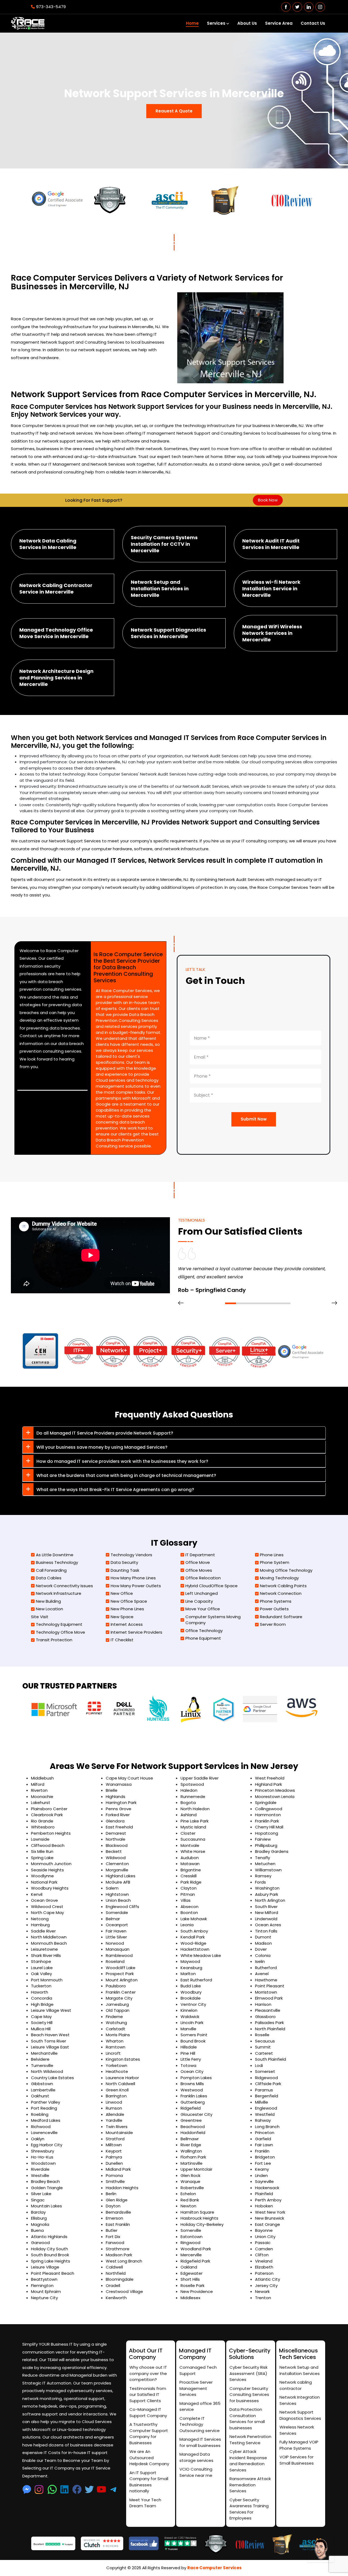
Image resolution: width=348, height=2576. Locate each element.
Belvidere (40, 2059)
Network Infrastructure (59, 1593)
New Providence (197, 2291)
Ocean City (192, 2071)
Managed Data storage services (196, 2457)
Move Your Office (203, 1609)
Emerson (114, 2218)
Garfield (263, 2139)
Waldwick (190, 2017)
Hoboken (264, 2206)
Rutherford (266, 1968)
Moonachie (42, 1797)
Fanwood (115, 2243)
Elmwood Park (269, 1998)
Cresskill (189, 1876)
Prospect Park (120, 1974)
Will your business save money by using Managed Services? (102, 1447)
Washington (267, 1888)
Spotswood (192, 1784)
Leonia (187, 1925)
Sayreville (264, 2181)
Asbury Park (267, 1894)
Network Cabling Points (283, 1586)
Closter (188, 1833)
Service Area (279, 23)
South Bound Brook (50, 2255)
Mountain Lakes (46, 2206)
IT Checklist (122, 1640)
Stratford (115, 2139)
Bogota (188, 1802)
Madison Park (119, 2255)
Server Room (273, 1624)
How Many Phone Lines (133, 1578)
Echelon (188, 2194)
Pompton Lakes (196, 2078)
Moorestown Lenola (275, 1797)
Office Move (198, 1562)
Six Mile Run (42, 1851)
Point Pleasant (270, 1986)
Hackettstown (195, 1949)
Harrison (263, 2004)
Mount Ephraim (46, 2291)
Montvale (190, 1845)
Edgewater (192, 2273)
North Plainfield (270, 2029)
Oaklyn (38, 2139)
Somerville (191, 2230)
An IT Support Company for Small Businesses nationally (149, 2482)
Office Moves (199, 1570)
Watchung (116, 2023)
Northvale (116, 1839)
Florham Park (193, 2157)
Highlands (116, 1797)
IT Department (200, 1555)
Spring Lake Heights (51, 2261)
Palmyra (114, 2157)
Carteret (264, 2053)
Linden (261, 2175)
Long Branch (267, 2127)
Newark (262, 2291)
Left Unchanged (202, 1593)
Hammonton (268, 1815)
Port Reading (44, 2108)
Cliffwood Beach (48, 1845)
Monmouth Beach (49, 1943)
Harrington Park (121, 1802)
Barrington (116, 2096)
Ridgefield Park (195, 2261)
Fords (260, 1882)
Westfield (265, 2114)
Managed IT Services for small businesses (200, 2442)
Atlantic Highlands (49, 2237)
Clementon (117, 1864)
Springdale (266, 1802)
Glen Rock (190, 2175)
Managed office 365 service (200, 2406)
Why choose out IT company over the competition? (148, 2373)
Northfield (116, 2273)
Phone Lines (272, 1555)
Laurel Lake (42, 1968)
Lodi (259, 2065)
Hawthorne (266, 1980)
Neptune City (44, 2298)
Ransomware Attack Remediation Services (250, 2485)
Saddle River (43, 1931)
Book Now (268, 500)
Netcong (40, 1919)
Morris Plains (118, 2035)
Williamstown (268, 1870)
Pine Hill (188, 2053)
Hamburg (40, 1925)
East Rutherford (196, 1980)
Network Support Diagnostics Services (300, 2415)
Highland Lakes (121, 1876)
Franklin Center (121, 1992)
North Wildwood (47, 2071)
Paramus (264, 2090)
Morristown (266, 1992)
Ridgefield (191, 2108)
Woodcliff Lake (121, 1968)
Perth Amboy (268, 2200)
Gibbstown (42, 2084)
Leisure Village (45, 2267)
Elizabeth (264, 2267)
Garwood (40, 2243)
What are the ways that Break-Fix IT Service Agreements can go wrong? (115, 1490)
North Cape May (47, 1913)
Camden (264, 2249)
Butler (112, 2230)
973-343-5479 (51, 7)
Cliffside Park (268, 2084)
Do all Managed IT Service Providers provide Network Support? (105, 1433)
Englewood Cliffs (122, 1907)
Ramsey (263, 1876)
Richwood (41, 2127)
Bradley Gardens (272, 1851)
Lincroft (113, 2053)
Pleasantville (268, 2010)
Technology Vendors (131, 1555)
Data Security (124, 1562)
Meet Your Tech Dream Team (145, 2503)
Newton (188, 2206)
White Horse (193, 1851)
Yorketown (116, 2065)
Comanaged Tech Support (198, 2370)
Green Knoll (117, 2090)
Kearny (262, 2169)
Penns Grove (119, 1809)
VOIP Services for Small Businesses (297, 2460)
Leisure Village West (51, 2010)
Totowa (188, 2065)
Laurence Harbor (122, 2078)
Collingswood (269, 1809)
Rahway (263, 2120)
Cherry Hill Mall (269, 1827)
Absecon (189, 1907)
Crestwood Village (124, 2291)
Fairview (263, 1839)
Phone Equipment (203, 1638)
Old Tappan (118, 2010)
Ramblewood (119, 1955)
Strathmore (118, 2249)
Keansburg (191, 1968)
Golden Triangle (47, 2188)
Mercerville (191, 2255)
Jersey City (266, 2285)
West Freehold (270, 1778)
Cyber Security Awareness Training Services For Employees (249, 2509)
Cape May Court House (129, 1778)
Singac (38, 2200)
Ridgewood (266, 2078)
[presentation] (181, 1303)
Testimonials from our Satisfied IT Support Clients (148, 2395)
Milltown (114, 2145)
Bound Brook (193, 2041)
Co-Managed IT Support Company (148, 2412)
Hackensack (267, 2188)
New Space (122, 1617)
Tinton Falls (266, 1931)
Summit (263, 2047)
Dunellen (114, 2163)
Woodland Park (196, 2249)
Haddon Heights (122, 2188)
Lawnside (40, 1839)
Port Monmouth (47, 1980)
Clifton (262, 2255)
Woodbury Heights (50, 1888)
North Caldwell (120, 2084)
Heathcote (117, 2071)
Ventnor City (193, 2004)
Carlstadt (116, 2029)
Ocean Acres (268, 1925)
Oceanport (117, 1925)
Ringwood (190, 2243)
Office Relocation (203, 1578)
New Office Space (129, 1601)
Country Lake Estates (52, 2078)
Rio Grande (42, 1821)
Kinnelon (189, 2010)
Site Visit (40, 1617)
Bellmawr (190, 2139)
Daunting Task (125, 1570)
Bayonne (264, 2230)
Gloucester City (196, 2114)
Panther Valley (46, 2102)
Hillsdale (189, 2047)
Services (216, 23)
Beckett (114, 1851)
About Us (247, 23)
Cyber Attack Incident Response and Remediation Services (248, 2461)
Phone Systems (276, 1601)
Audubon (190, 1858)
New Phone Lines (127, 1609)
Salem (112, 1888)
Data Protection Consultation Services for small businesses (247, 2419)
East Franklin (118, 2224)
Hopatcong (267, 1833)
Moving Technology (279, 1578)
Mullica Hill (41, 2029)
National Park (44, 1882)
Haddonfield (193, 2133)
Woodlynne (42, 1876)
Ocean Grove (44, 1900)
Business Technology (57, 1562)
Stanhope (41, 1961)
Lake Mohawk (194, 1919)
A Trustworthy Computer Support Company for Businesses (149, 2434)
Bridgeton (265, 2157)
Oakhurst (40, 2096)
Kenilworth (116, 2298)
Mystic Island (193, 1827)
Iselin (260, 1961)
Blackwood (117, 1845)
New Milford (267, 1913)
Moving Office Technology (286, 1570)
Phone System (275, 1562)
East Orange (268, 2224)
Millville (262, 2102)
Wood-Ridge (193, 1943)
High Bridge (42, 2004)
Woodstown (43, 2163)
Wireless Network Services (297, 2430)
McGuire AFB (118, 1882)
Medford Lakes (46, 2120)
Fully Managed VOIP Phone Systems (299, 2445)
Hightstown (117, 1894)
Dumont (263, 1937)
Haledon (189, 1790)
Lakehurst (41, 1802)
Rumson (114, 2108)
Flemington (42, 2285)
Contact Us (313, 23)
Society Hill (42, 2023)
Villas (186, 1900)
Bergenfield (267, 2096)
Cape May (41, 2017)
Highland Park (268, 1784)
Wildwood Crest (47, 1907)
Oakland (189, 2267)
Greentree (191, 2120)
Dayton (113, 2206)
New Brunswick (270, 2218)
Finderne (114, 2017)
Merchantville (44, 2053)
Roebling (40, 2114)
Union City (265, 2237)
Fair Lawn (264, 2145)
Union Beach (118, 1900)
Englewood (266, 2108)
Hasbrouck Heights (199, 2218)
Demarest (116, 1833)
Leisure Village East (50, 2047)
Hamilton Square (197, 2212)
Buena (37, 2230)
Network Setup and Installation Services (300, 2370)
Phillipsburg (266, 1845)
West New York (270, 2212)
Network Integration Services (300, 2400)
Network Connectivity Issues (64, 1586)
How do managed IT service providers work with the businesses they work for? (122, 1461)
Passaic (263, 2243)
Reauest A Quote (174, 111)
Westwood (192, 2090)
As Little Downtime (55, 1555)
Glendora (115, 1821)
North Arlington (270, 1900)
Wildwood (116, 1858)
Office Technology (204, 1631)
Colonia (263, 1955)
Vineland (264, 2261)
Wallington (191, 2151)
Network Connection (281, 1593)
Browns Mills (192, 2084)
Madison (263, 1943)
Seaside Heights (47, 1870)
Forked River (118, 1815)
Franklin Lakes (194, 2096)
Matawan (190, 1864)
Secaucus (265, 2041)
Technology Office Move (60, 1632)
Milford (38, 1784)
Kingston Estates (123, 2059)
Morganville (117, 1870)
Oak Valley (41, 1974)
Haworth (40, 1992)
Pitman (188, 1894)
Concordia (42, 1998)
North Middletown (49, 1937)
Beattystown (44, 2279)
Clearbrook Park (47, 1815)
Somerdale (117, 1913)
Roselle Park (192, 2285)
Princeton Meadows (275, 1790)
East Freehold (119, 1827)
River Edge (191, 2145)
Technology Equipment (59, 1624)
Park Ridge (191, 1882)
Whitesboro (43, 1827)
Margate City (119, 1998)
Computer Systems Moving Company (213, 1620)
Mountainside (119, 2133)
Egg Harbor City (47, 2145)
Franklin (262, 2151)
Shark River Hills (46, 1955)
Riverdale (40, 2169)
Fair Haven (116, 1931)
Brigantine (191, 1870)
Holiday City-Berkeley (202, 2224)
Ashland (189, 1815)
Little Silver (116, 1937)
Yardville (114, 2120)
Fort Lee (263, 2163)
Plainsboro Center (49, 1809)
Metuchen (265, 1864)
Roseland (115, 1961)
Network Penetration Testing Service (250, 2440)
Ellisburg (39, 2218)
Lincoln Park (192, 2023)
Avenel (262, 1974)
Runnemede (193, 1797)
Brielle (112, 1790)
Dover (261, 1949)
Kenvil (37, 1894)
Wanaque (190, 2181)
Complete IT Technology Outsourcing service (200, 2424)
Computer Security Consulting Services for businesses (249, 2395)
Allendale (115, 2114)
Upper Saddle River (200, 1778)
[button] (231, 1303)
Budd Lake (191, 1986)
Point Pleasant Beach (53, 2273)
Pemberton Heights (51, 1833)
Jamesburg (117, 2004)
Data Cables (49, 1578)
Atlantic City (268, 2279)
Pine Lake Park (195, 1821)
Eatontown (192, 2237)
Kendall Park (193, 1937)
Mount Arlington (122, 1980)
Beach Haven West (50, 2035)
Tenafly (262, 1858)
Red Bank (190, 2200)
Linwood (114, 2102)
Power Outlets (274, 1609)
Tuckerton (41, 1986)
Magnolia (40, 2224)
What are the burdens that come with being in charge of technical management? (126, 1475)
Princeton (265, 2133)
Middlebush (42, 1778)
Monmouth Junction (51, 1864)
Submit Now (254, 1119)
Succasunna (193, 1839)
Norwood (115, 1943)
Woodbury (191, 1992)
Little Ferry (191, 2059)
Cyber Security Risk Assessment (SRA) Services (248, 2373)
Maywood (190, 1961)
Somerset (265, 2071)
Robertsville (192, 2188)
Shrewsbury (43, 2151)
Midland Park (118, 2169)
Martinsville (192, 2163)
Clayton (189, 1888)
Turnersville (42, 2065)
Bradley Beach (45, 2181)
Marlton (188, 1974)
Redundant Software (281, 1617)
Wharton (115, 2041)
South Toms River (49, 2041)
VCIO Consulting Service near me (196, 2472)
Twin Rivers (117, 2127)
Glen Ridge (117, 2200)
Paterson (264, 2273)
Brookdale (191, 1998)
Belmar (113, 1919)
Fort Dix (113, 2237)
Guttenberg (193, 2102)
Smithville (115, 2181)
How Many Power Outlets (136, 1586)
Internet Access (127, 1624)
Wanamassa (119, 1784)
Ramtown (116, 2047)
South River (266, 1907)
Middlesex (190, 2298)
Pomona (114, 2175)
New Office (122, 1593)
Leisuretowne (44, 1949)
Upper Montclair (196, 2169)
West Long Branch (124, 2261)
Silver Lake (41, 2194)
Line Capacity (199, 1601)
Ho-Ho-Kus (42, 2157)
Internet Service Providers (136, 1632)
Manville (188, 2029)
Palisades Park (269, 2023)
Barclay (38, 2212)
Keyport (114, 2151)
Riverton (39, 1790)
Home (192, 23)
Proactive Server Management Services (196, 2388)
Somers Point (194, 2035)
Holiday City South (49, 2249)
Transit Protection (54, 1640)
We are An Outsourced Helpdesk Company (149, 2458)
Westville (40, 2175)
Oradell (113, 2285)
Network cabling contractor (296, 2385)
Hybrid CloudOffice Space (212, 1586)
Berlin (111, 2194)
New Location (49, 1609)
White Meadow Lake (201, 1955)
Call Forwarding (51, 1570)
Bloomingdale (120, 2279)
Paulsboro (116, 1986)
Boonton (189, 1913)
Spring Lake (42, 1858)
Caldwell (114, 2267)
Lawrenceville (44, 2133)
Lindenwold (266, 1919)
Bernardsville (118, 2212)
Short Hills (190, 2279)
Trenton (263, 2298)
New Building (48, 1601)
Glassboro (265, 2017)
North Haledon (195, 1809)
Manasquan (118, 1949)
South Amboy (194, 1931)
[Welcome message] (321, 2549)
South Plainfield (271, 2059)
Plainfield (264, 2194)
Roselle (262, 2035)
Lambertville (43, 2090)
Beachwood (193, 2127)
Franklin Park (267, 1821)
